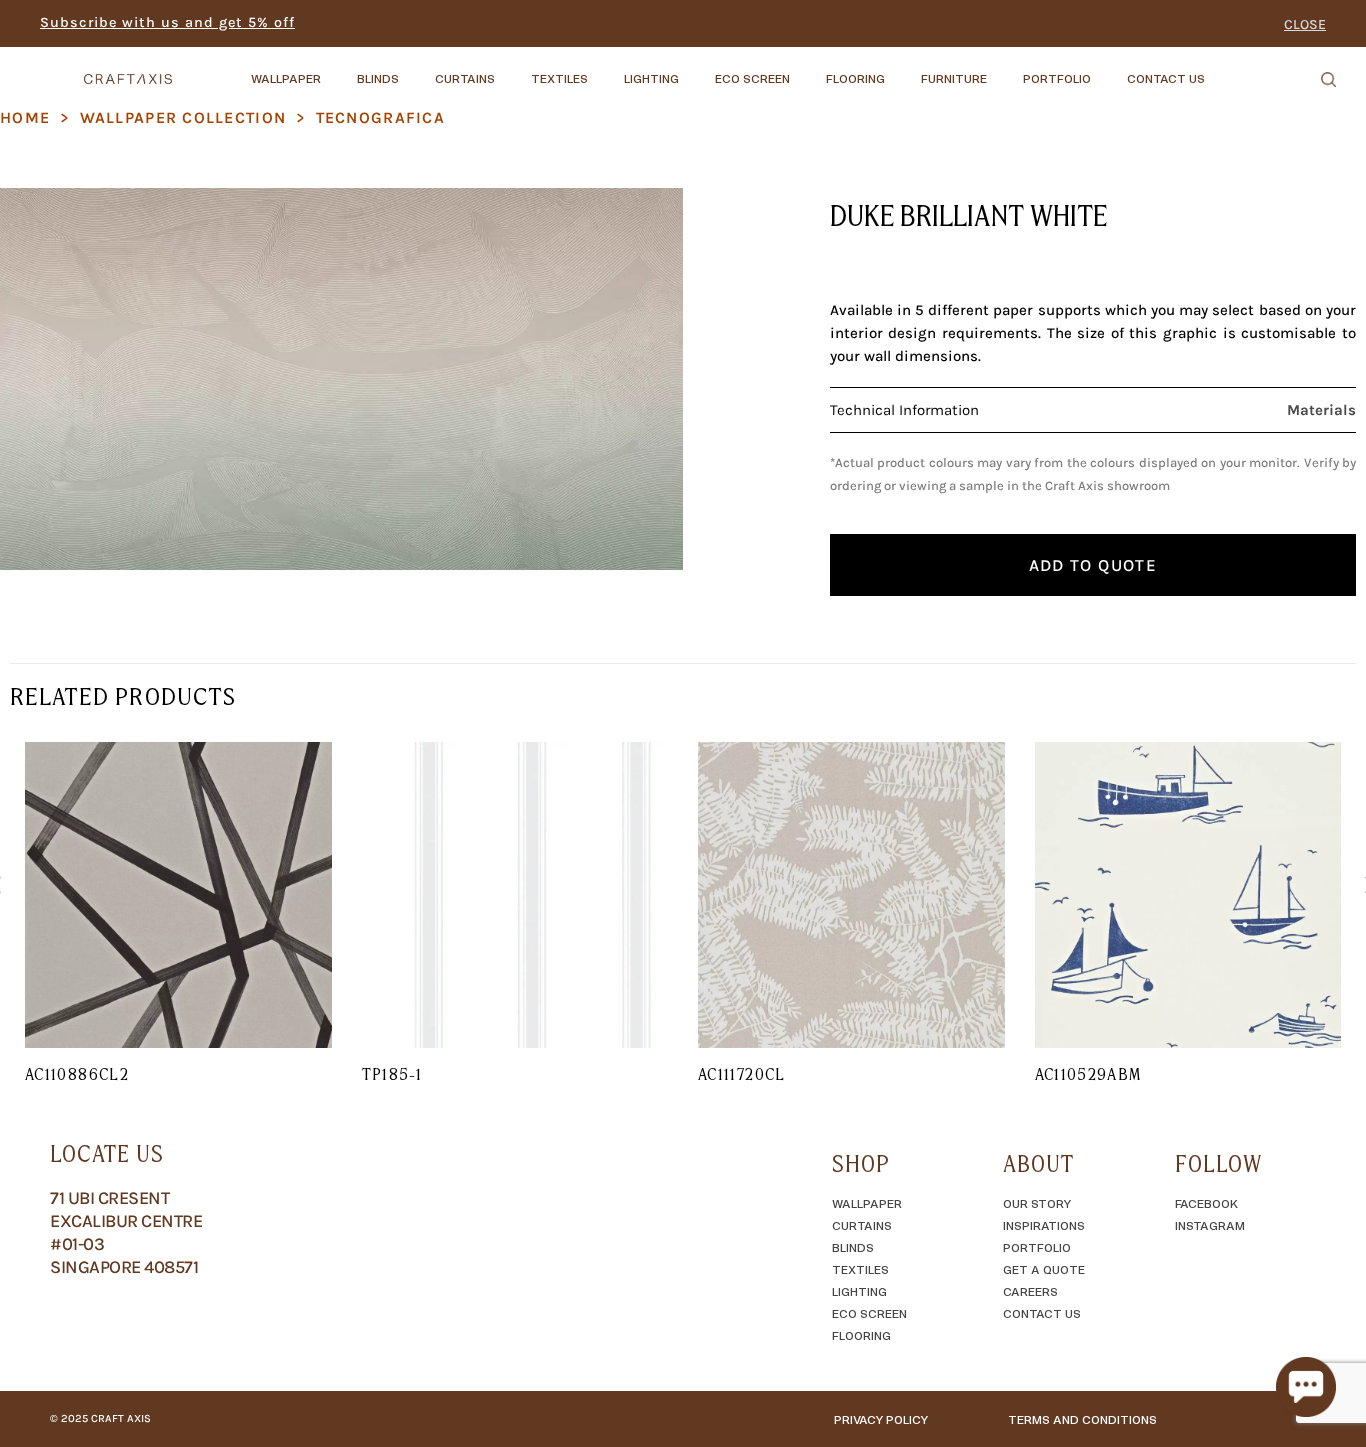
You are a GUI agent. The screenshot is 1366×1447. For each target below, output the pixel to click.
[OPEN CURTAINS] (512, 69)
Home (25, 117)
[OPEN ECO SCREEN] (807, 69)
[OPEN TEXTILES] (605, 69)
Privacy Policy (881, 1419)
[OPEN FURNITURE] (1004, 69)
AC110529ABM (1088, 1074)
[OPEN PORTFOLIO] (1108, 69)
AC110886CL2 (77, 1074)
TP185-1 (392, 1074)
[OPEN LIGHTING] (696, 69)
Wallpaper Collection (183, 117)
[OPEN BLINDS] (416, 69)
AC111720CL (742, 1074)
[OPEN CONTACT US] (1222, 69)
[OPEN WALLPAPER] (338, 69)
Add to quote (1093, 565)
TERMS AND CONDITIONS (1082, 1419)
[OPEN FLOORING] (902, 69)
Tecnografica (380, 117)
